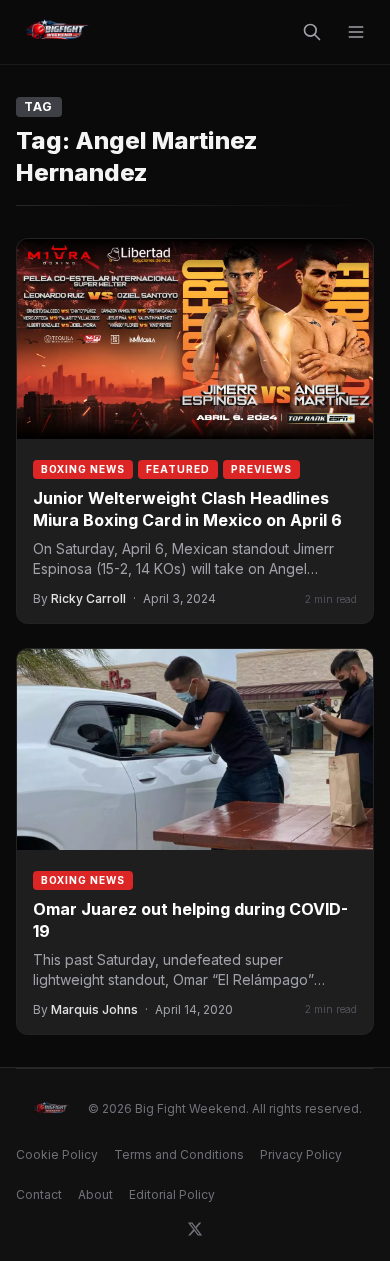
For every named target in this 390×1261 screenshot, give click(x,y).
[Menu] (356, 32)
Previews (261, 469)
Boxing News (83, 469)
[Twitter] (195, 1229)
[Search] (312, 32)
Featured (178, 469)
